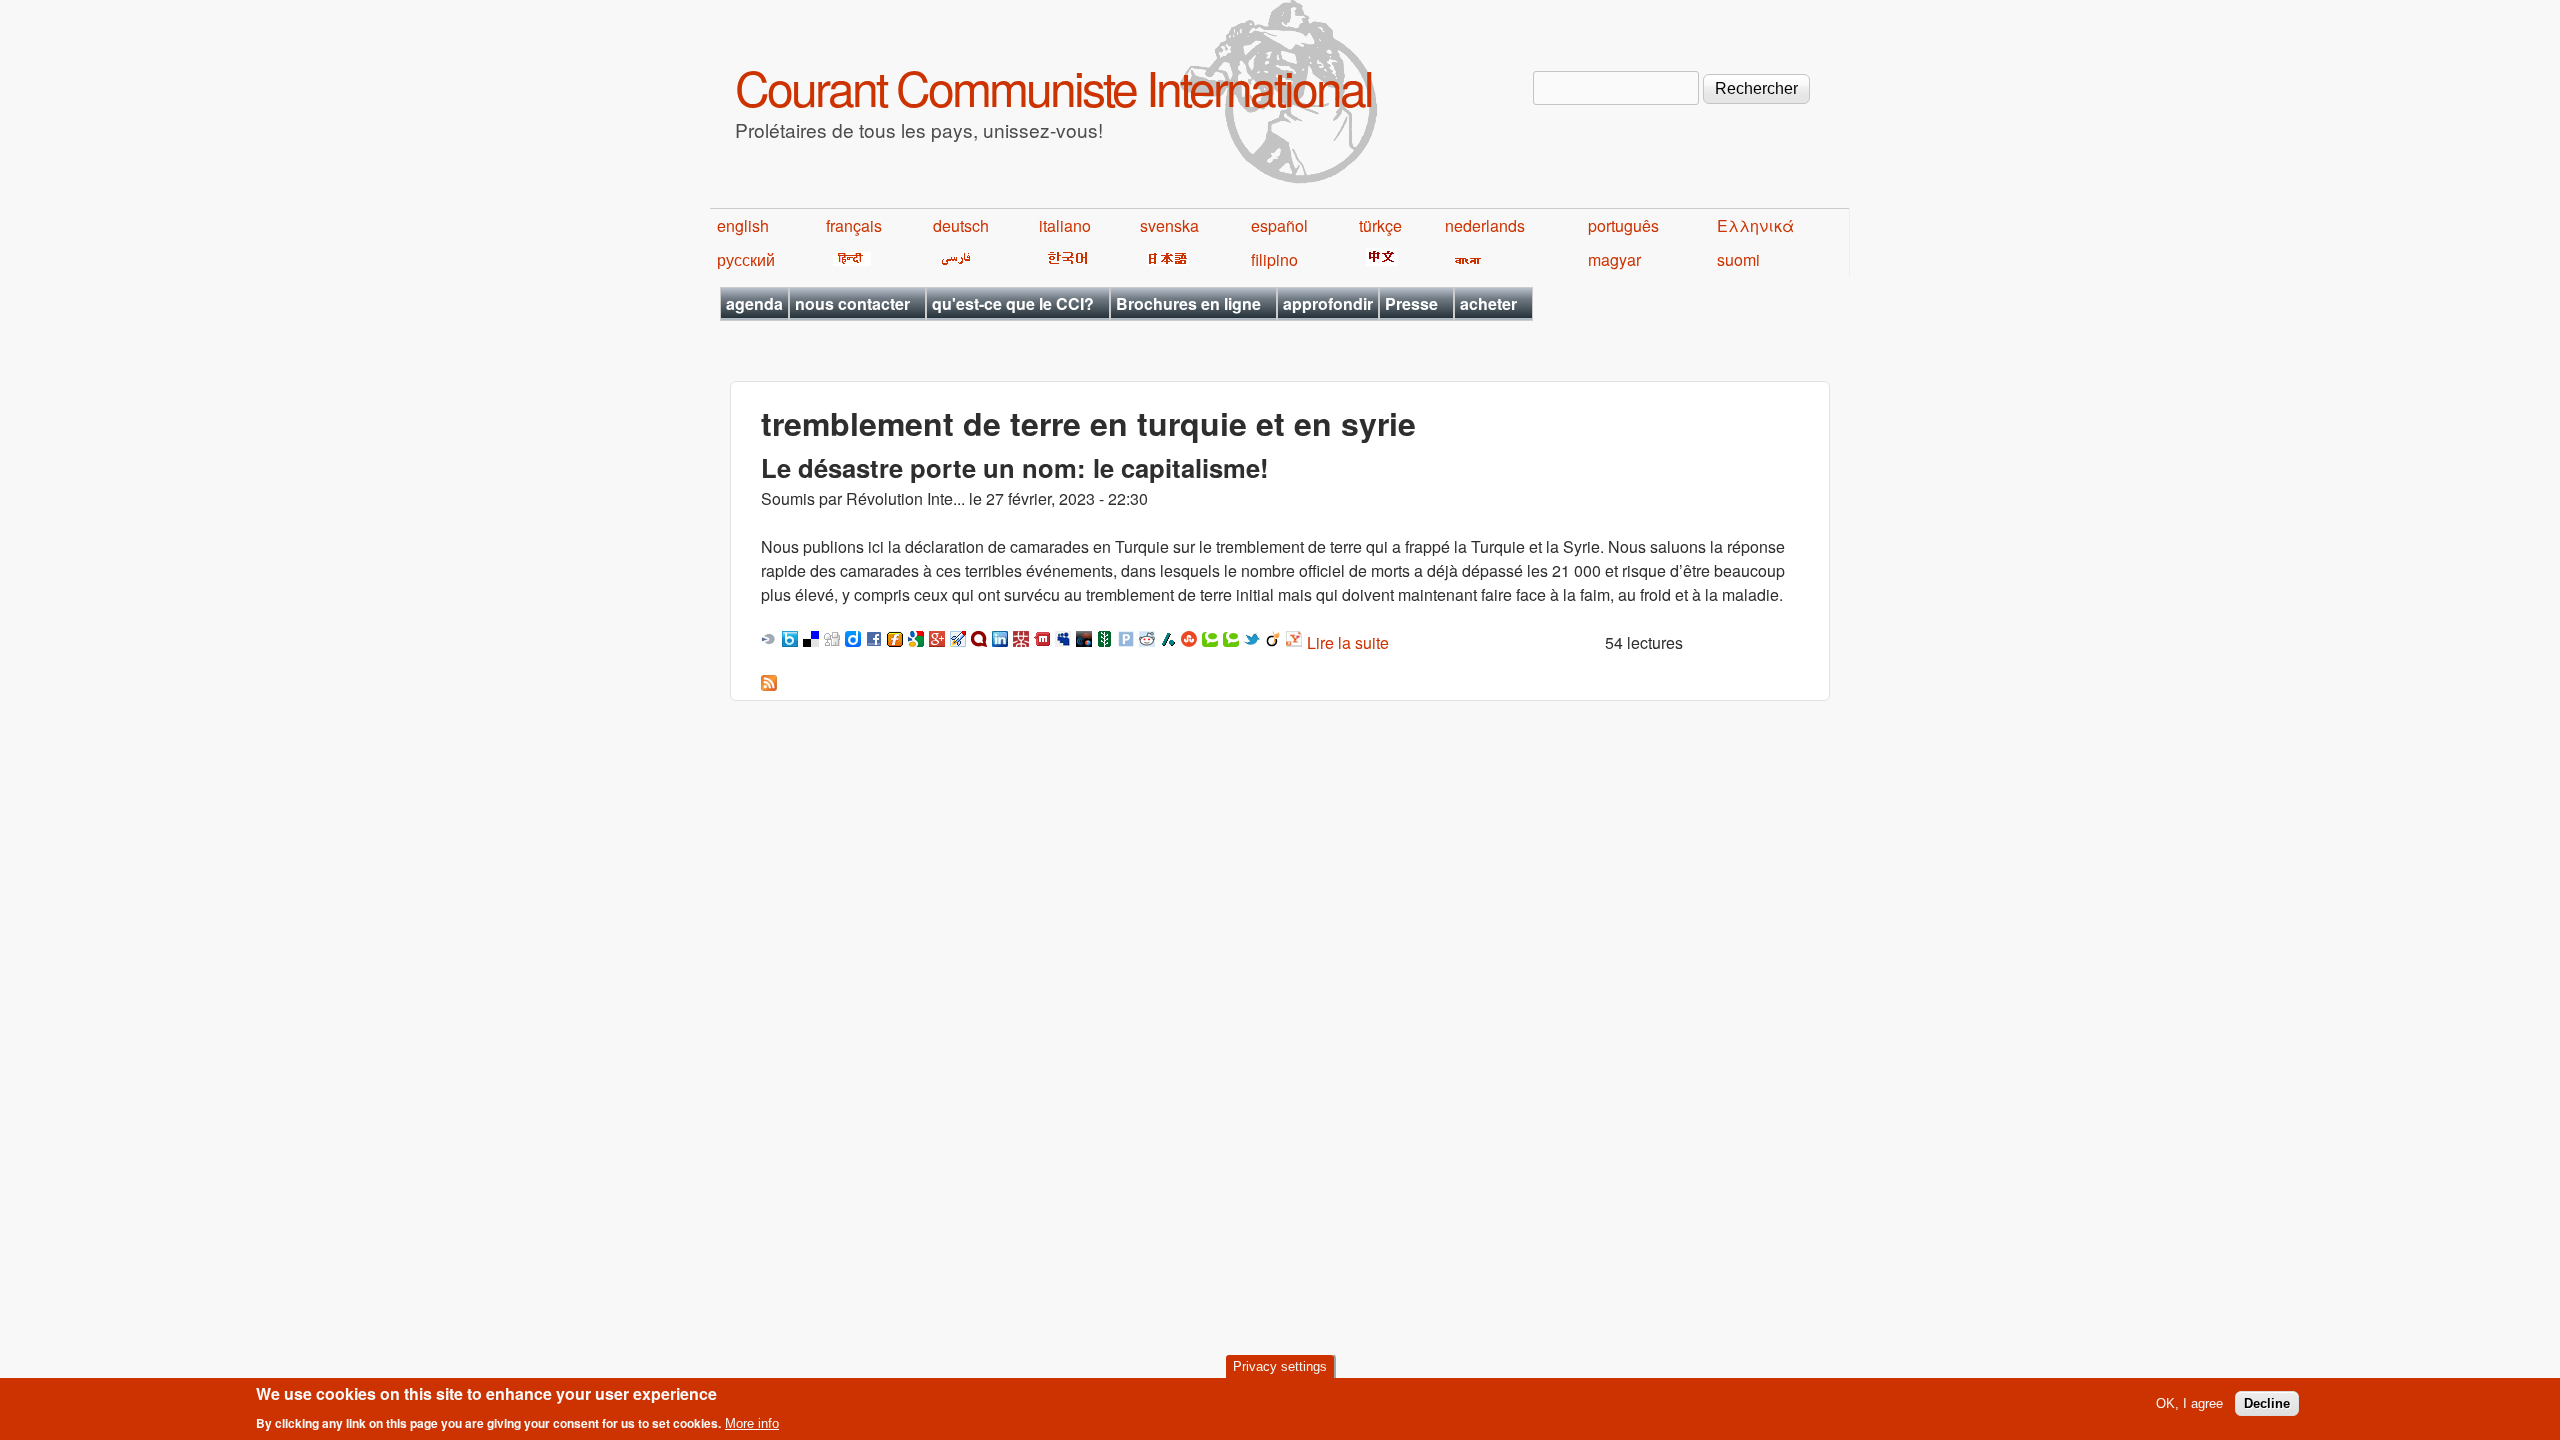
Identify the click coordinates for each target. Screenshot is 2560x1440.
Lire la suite (1348, 642)
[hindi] (848, 259)
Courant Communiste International (1053, 86)
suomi (1738, 259)
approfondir (1328, 303)
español (1279, 225)
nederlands (1485, 225)
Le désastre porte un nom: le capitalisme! (1015, 467)
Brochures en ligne (1188, 303)
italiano (1065, 225)
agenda (754, 303)
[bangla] (1464, 259)
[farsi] (952, 259)
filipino (1274, 259)
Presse (1411, 303)
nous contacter (852, 303)
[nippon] (1164, 259)
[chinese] (1378, 259)
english (743, 225)
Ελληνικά (1755, 225)
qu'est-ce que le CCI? (1013, 303)
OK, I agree (2189, 1403)
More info (752, 1423)
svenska (1169, 225)
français (854, 225)
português (1623, 225)
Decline (2267, 1403)
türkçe (1380, 225)
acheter (1488, 303)
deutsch (961, 225)
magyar (1614, 259)
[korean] (1064, 259)
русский (746, 259)
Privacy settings (1280, 1366)
